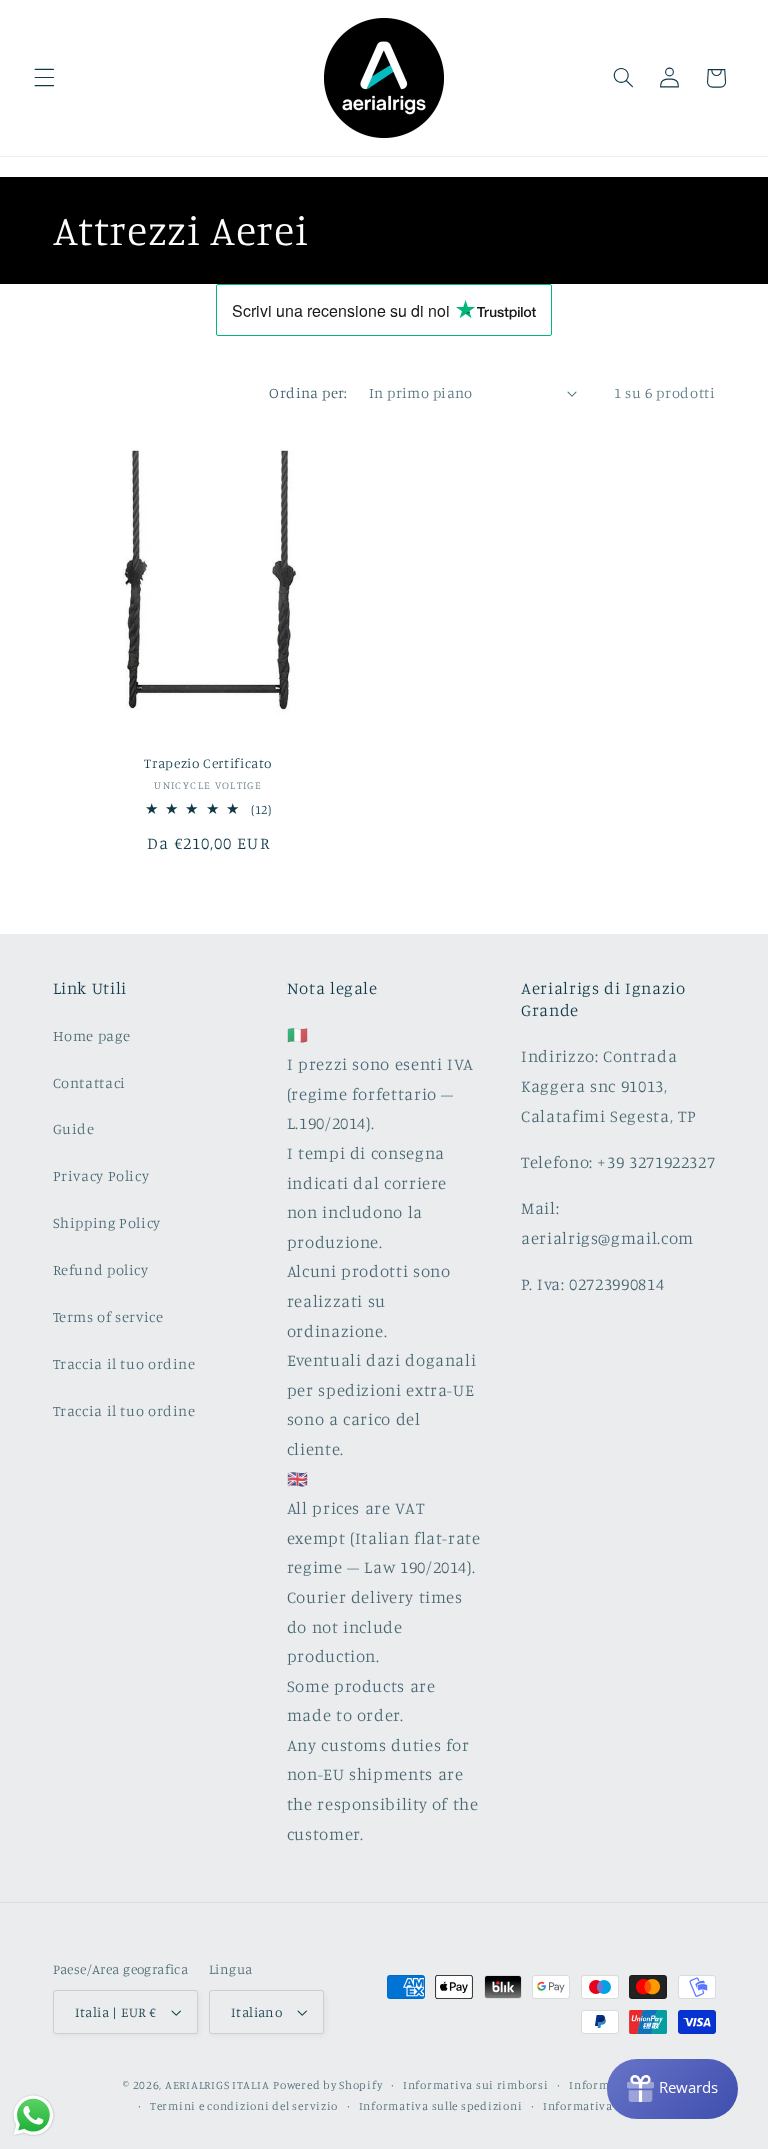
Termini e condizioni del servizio (244, 2106)
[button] (44, 78)
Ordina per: (308, 392)
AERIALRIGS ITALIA (217, 2085)
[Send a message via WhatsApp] (33, 2115)
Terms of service (108, 1316)
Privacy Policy (101, 1175)
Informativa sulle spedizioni (441, 2106)
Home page (92, 1035)
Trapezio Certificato (208, 763)
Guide (74, 1128)
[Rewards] (672, 2089)
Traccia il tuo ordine (124, 1363)
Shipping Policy (107, 1222)
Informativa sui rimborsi (476, 2085)
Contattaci (89, 1082)
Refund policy (101, 1269)
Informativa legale (595, 2106)
